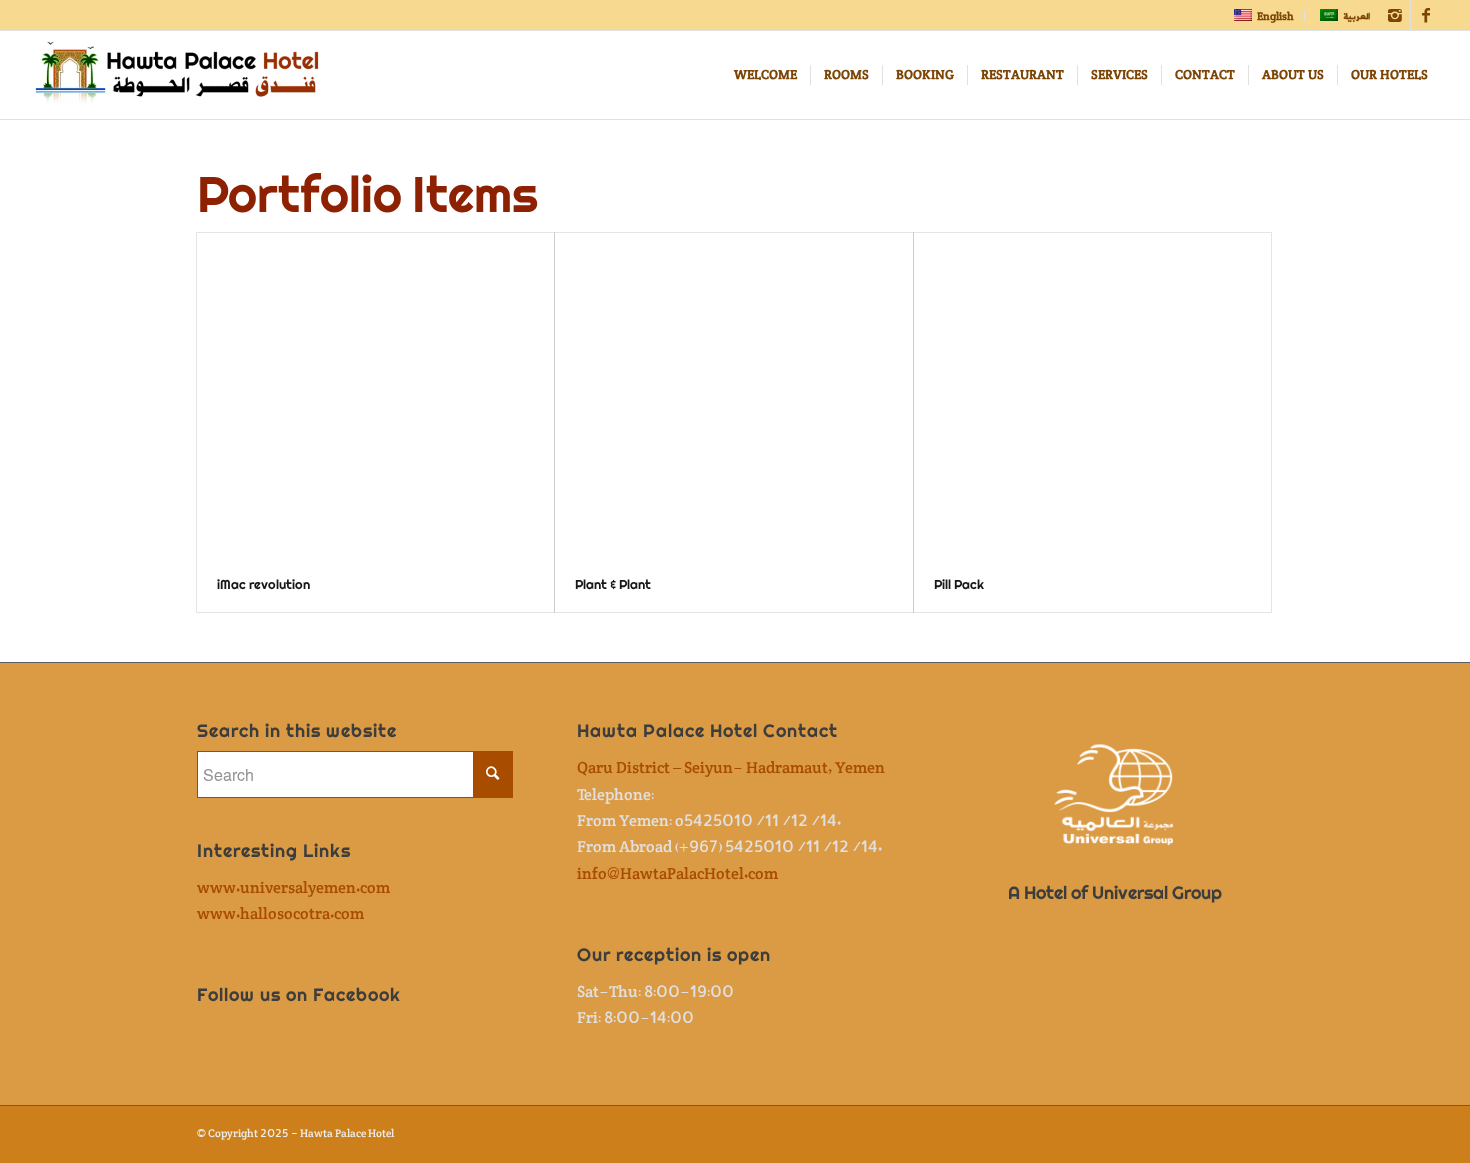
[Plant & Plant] (733, 395)
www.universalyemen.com (293, 888)
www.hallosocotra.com (280, 914)
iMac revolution (263, 585)
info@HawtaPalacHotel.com (677, 874)
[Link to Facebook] (1426, 15)
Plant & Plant (613, 585)
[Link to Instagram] (1395, 15)
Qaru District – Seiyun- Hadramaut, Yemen (731, 768)
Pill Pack (959, 585)
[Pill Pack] (1092, 395)
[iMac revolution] (375, 395)
